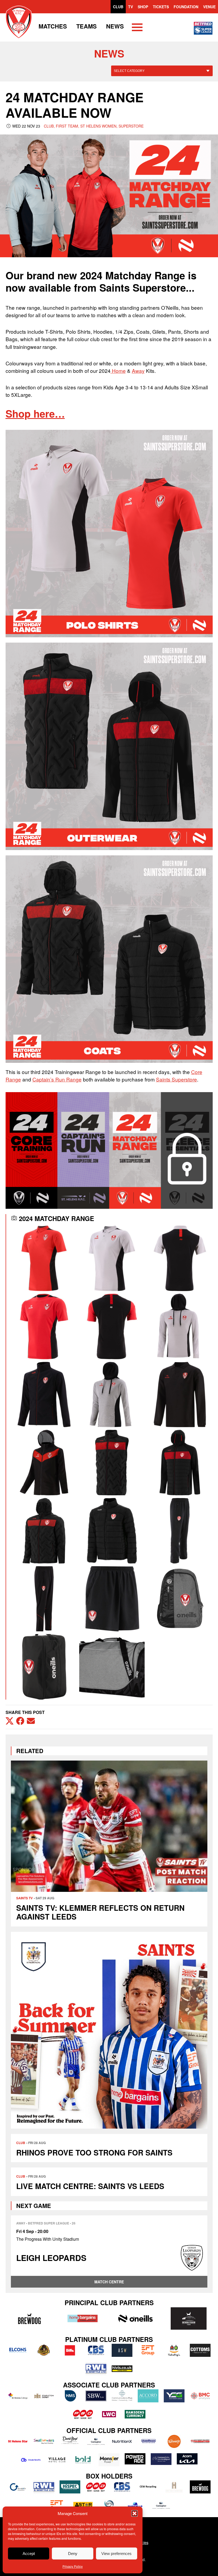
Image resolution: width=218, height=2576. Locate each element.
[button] (135, 2513)
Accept (29, 2553)
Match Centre (109, 2282)
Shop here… (35, 413)
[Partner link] (30, 2318)
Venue (209, 7)
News (115, 26)
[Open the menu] (137, 28)
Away (138, 371)
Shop (143, 7)
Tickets (161, 7)
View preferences (116, 2553)
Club (118, 7)
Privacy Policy (73, 2566)
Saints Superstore (177, 1079)
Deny (73, 2553)
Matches (53, 26)
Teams (87, 26)
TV (131, 7)
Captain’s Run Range (57, 1079)
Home (118, 371)
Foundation (186, 7)
